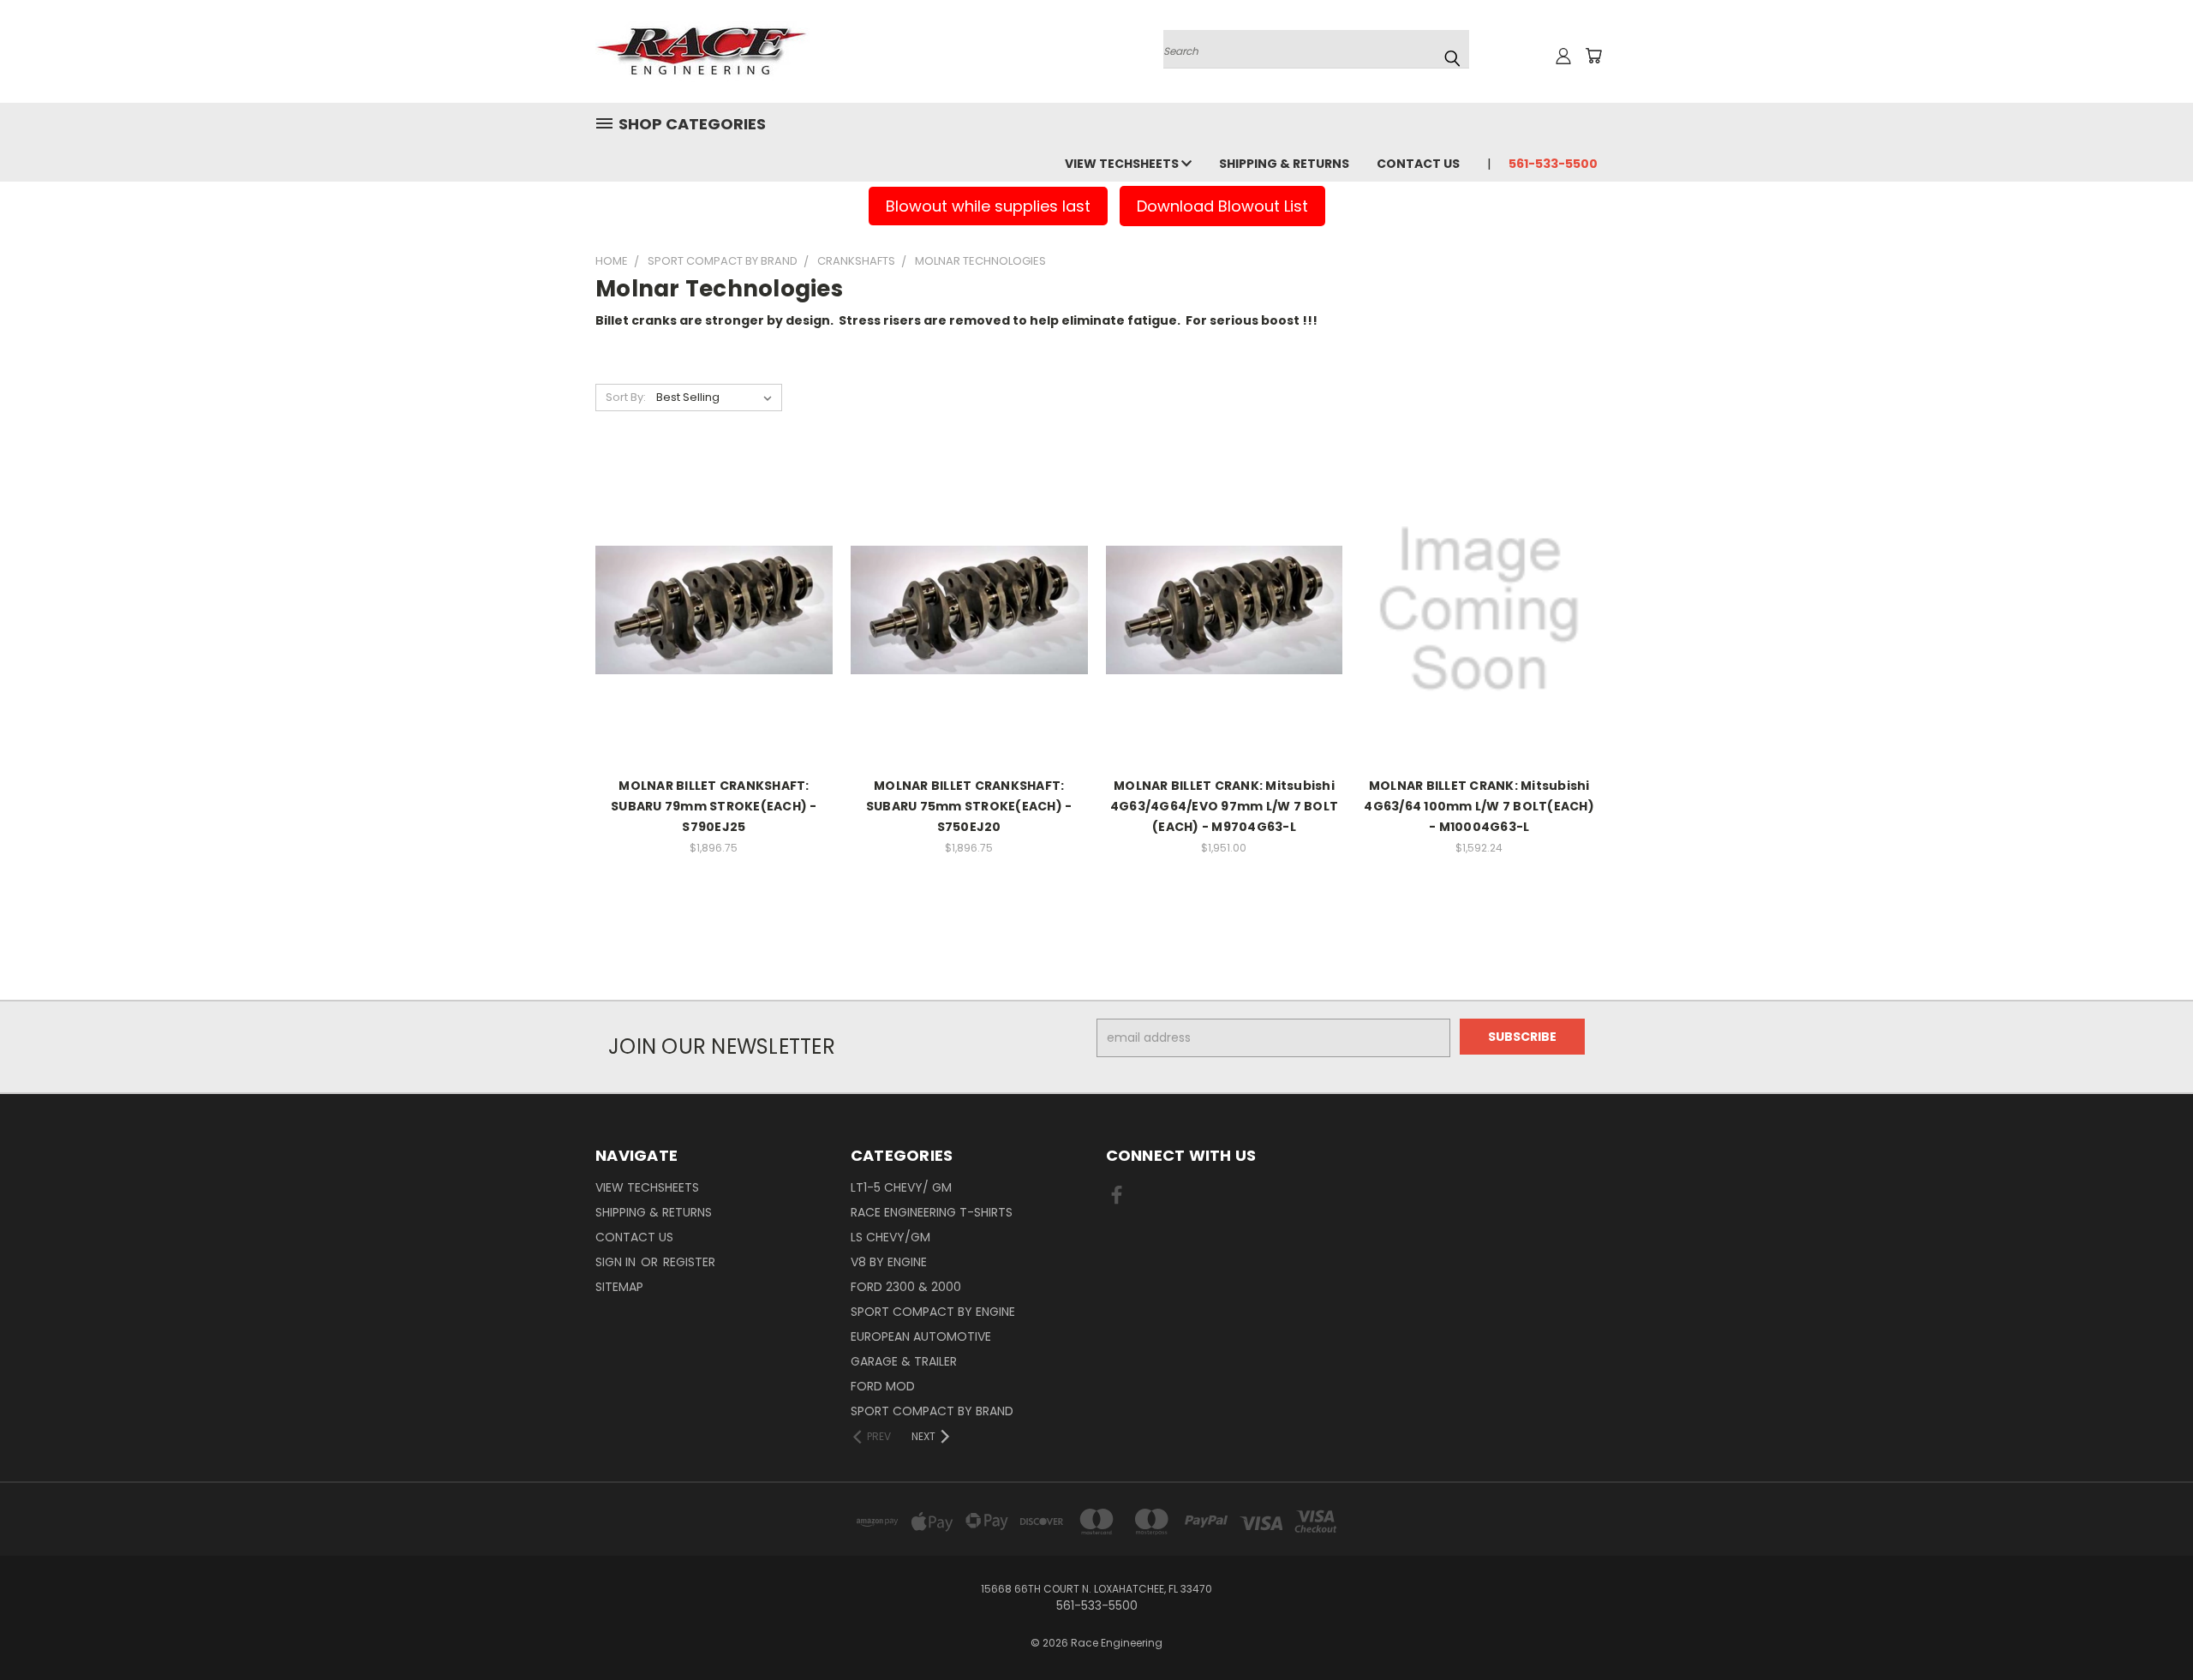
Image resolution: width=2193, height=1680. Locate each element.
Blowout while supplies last (988, 206)
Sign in (617, 1262)
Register (689, 1262)
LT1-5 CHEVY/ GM (901, 1187)
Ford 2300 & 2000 (906, 1287)
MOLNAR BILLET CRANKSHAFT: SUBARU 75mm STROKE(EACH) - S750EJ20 (969, 806)
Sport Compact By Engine (933, 1312)
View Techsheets (1123, 164)
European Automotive (921, 1336)
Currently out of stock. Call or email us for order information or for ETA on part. (714, 647)
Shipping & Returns (1284, 164)
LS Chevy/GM (890, 1237)
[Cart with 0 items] (1593, 56)
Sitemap (619, 1287)
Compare (708, 588)
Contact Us (1418, 164)
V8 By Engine (889, 1262)
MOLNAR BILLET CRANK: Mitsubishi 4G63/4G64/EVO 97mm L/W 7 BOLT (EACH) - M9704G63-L (1224, 806)
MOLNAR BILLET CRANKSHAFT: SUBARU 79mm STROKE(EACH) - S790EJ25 (714, 806)
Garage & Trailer (904, 1361)
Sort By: (626, 397)
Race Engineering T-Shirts (932, 1212)
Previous (2148, 1626)
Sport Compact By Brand (932, 1411)
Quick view (714, 555)
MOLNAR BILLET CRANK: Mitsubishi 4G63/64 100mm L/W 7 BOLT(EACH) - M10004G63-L (1479, 806)
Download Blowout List (1222, 206)
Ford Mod (883, 1386)
